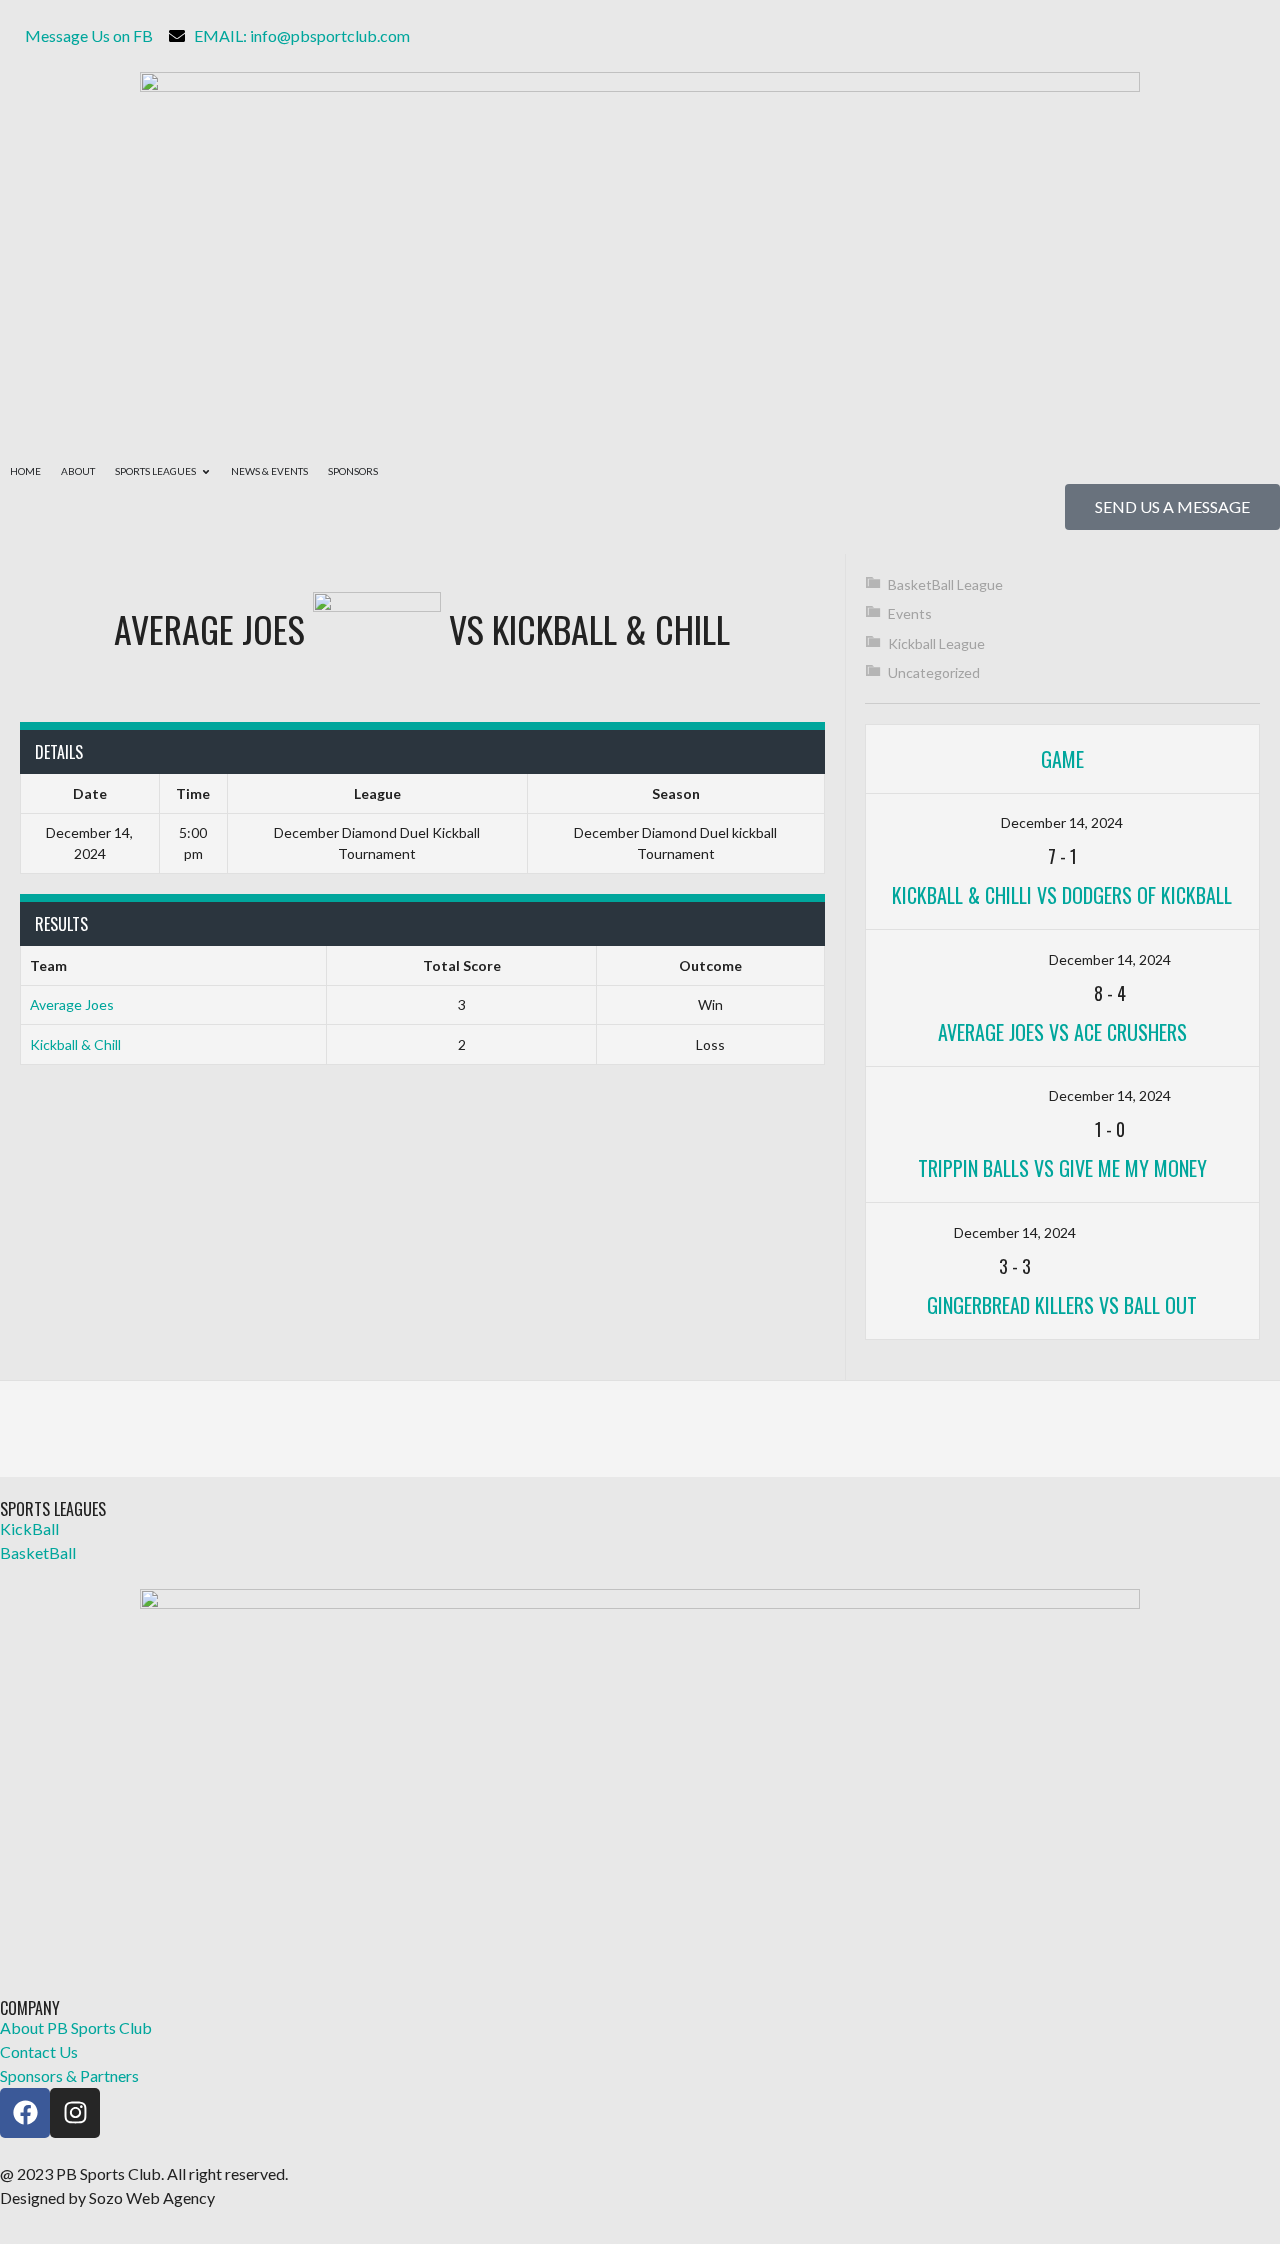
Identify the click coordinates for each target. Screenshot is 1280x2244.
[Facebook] (25, 2113)
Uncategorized (934, 672)
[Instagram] (75, 2113)
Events (910, 613)
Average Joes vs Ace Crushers (1062, 1032)
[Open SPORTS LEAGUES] (206, 471)
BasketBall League (945, 584)
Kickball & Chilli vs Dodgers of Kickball (1062, 895)
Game (1062, 759)
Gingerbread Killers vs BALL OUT (1062, 1305)
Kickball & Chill (75, 1044)
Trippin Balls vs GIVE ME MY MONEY (1062, 1168)
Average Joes (72, 1004)
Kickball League (936, 643)
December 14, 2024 (1062, 822)
